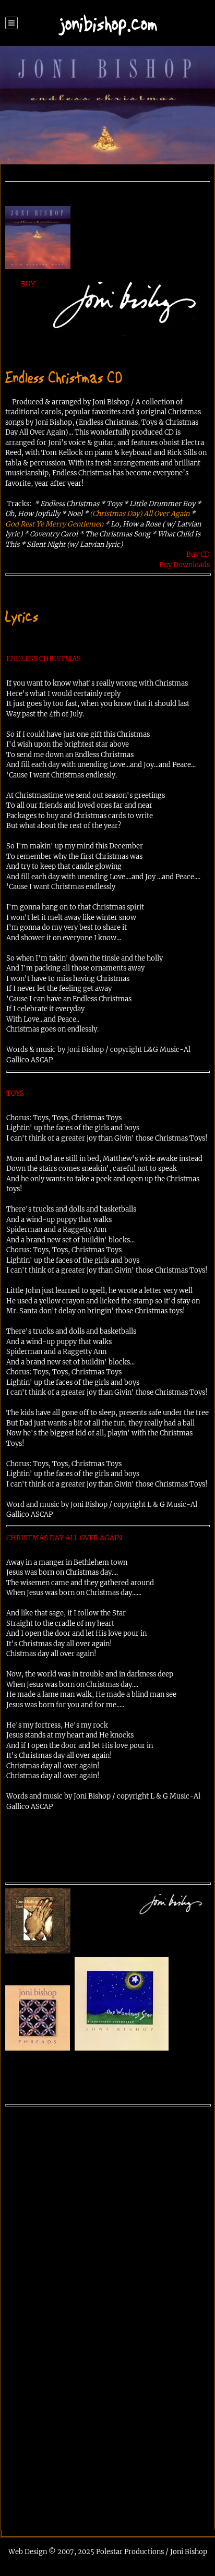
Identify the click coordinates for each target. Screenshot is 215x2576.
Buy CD (198, 554)
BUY (28, 284)
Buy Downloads (184, 565)
